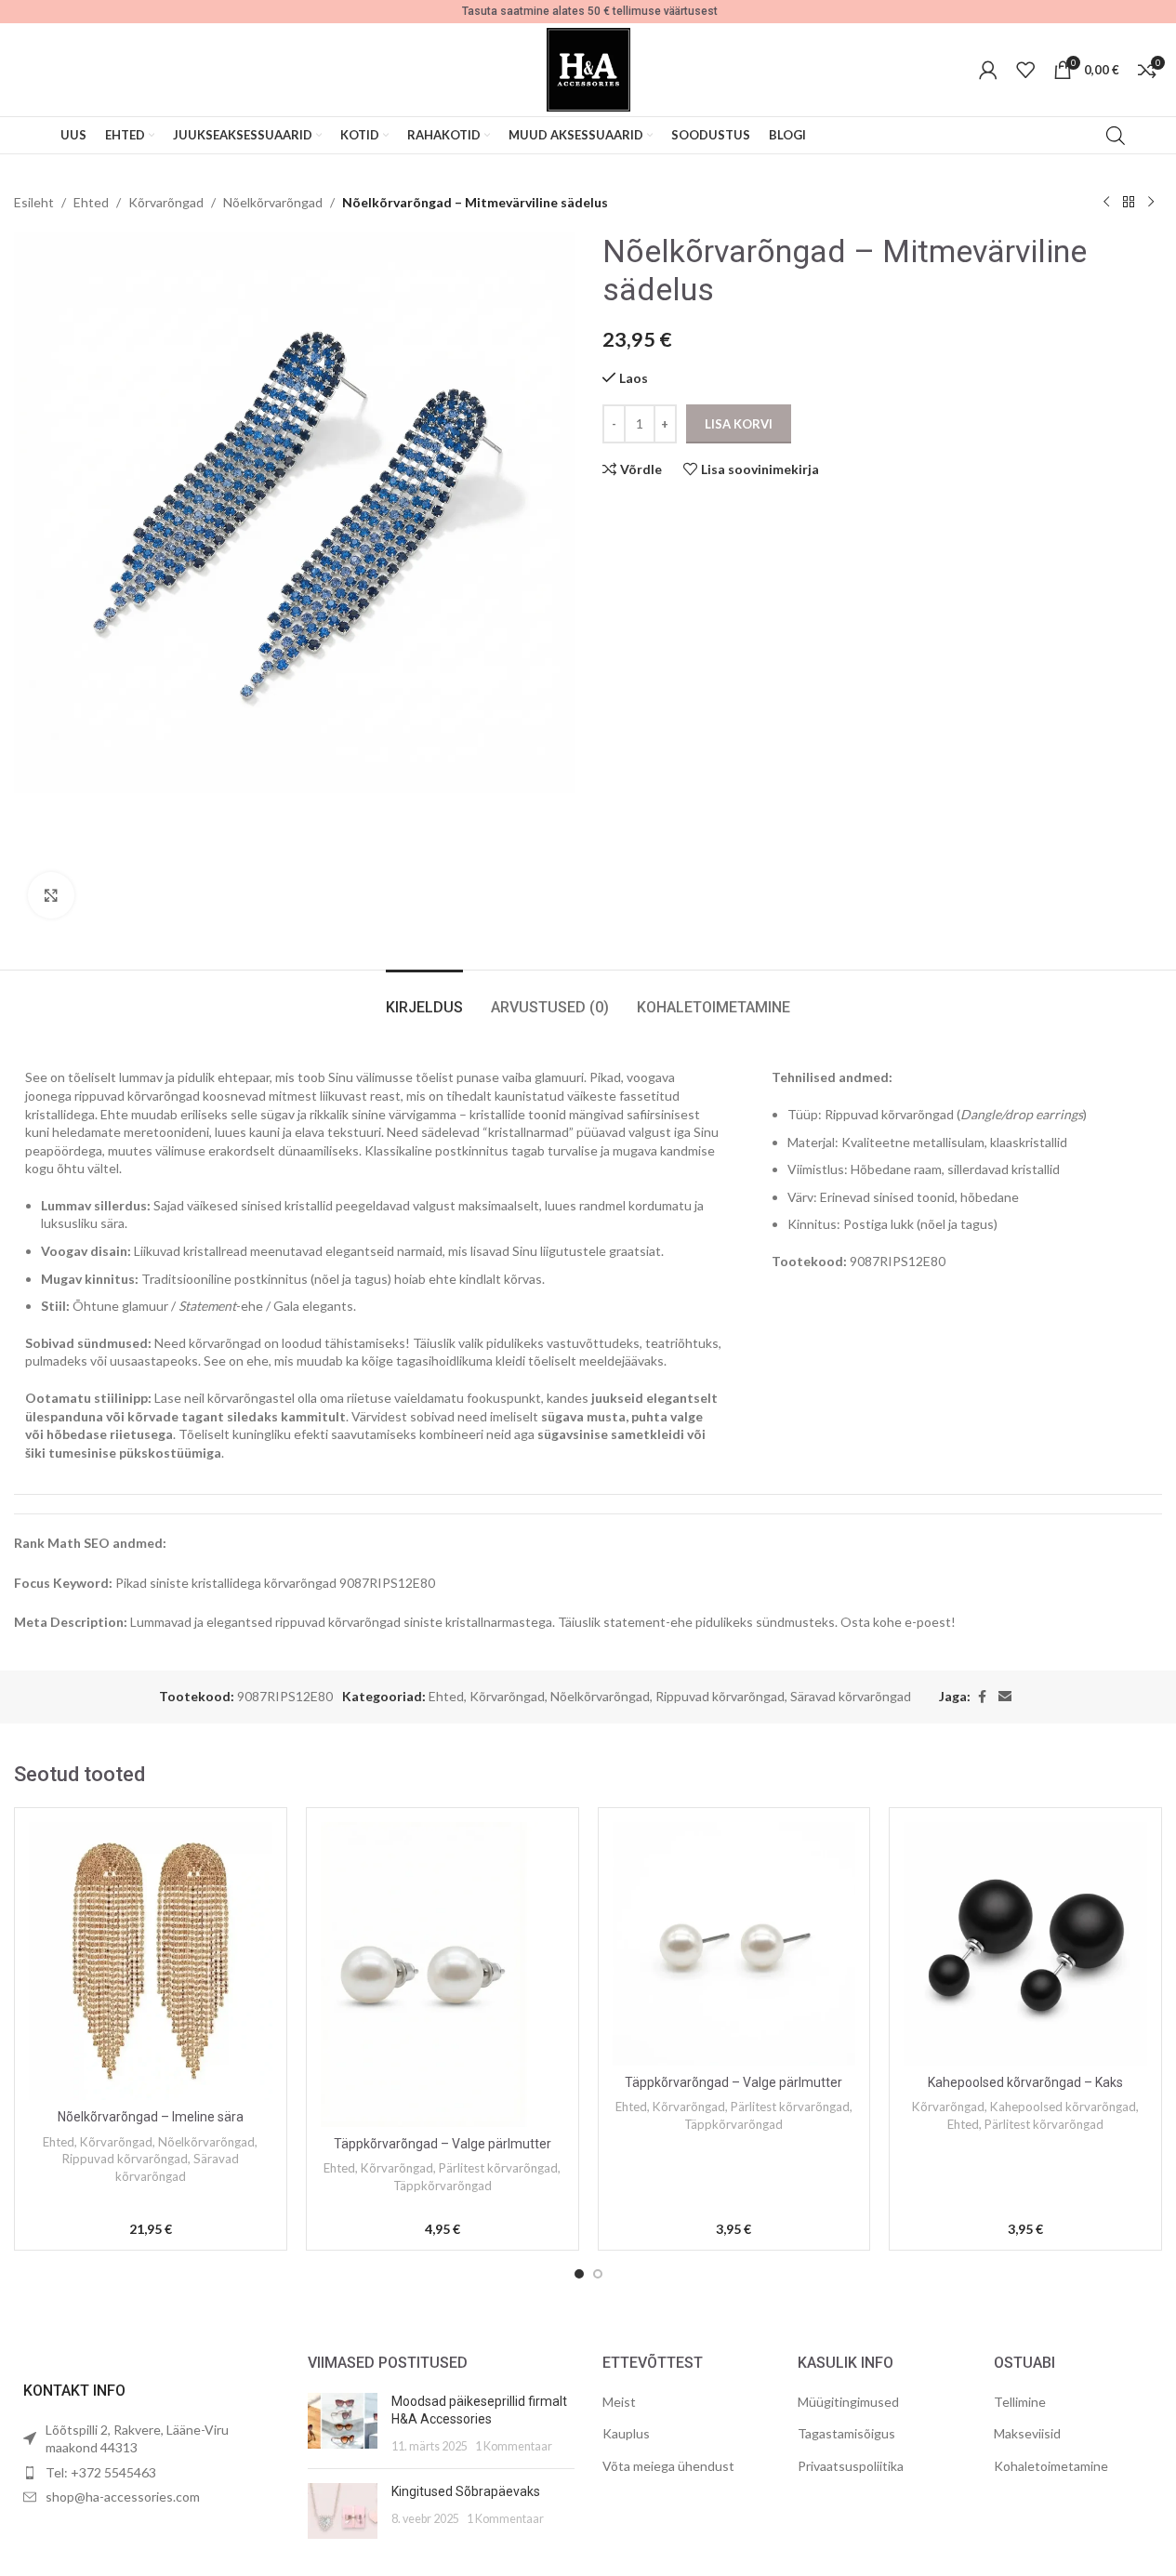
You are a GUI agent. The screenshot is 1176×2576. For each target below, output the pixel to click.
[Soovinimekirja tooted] (1025, 70)
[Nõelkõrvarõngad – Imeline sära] (151, 1961)
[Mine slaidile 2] (598, 2274)
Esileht (34, 202)
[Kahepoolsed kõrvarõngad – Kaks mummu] (1025, 1944)
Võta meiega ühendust (668, 2466)
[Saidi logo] (588, 68)
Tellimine (1020, 2402)
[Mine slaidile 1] (579, 2274)
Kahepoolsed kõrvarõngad (1063, 2107)
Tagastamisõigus (846, 2433)
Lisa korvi (739, 424)
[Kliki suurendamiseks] (51, 895)
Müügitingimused (848, 2402)
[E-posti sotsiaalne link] (1005, 1697)
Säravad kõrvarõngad (851, 1696)
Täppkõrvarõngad (443, 2186)
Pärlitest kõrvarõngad (498, 2168)
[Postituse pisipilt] (343, 2424)
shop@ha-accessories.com (123, 2497)
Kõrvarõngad (166, 202)
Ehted (91, 202)
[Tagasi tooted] (1129, 203)
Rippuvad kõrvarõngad (720, 1696)
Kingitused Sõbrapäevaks (466, 2491)
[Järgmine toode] (1151, 203)
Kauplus (626, 2433)
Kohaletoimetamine (1051, 2466)
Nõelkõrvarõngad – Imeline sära (151, 2117)
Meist (619, 2402)
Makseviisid (1027, 2433)
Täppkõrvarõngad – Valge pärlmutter (443, 2144)
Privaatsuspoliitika (851, 2466)
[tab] (424, 998)
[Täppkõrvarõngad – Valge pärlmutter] (443, 1974)
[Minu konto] (988, 70)
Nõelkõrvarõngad (273, 202)
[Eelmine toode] (1106, 203)
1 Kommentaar (514, 2446)
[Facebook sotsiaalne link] (982, 1697)
